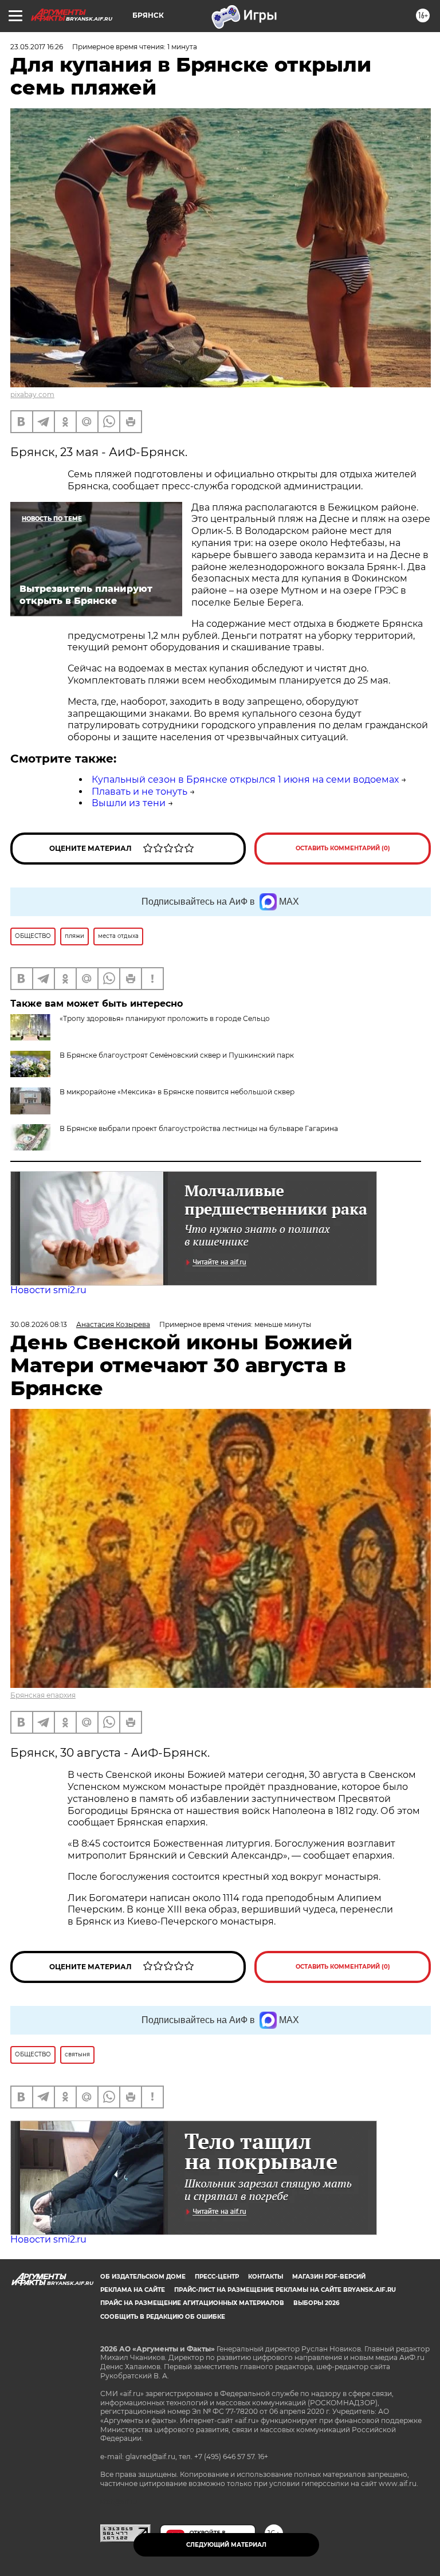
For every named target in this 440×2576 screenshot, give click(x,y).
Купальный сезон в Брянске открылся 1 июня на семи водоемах (245, 780)
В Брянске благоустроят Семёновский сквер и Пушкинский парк (177, 1055)
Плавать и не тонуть (140, 792)
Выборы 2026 (316, 2303)
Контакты (266, 2277)
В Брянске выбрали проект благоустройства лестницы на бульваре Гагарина (199, 1128)
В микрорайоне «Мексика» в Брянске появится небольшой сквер (177, 1092)
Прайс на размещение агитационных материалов (192, 2303)
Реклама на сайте (133, 2290)
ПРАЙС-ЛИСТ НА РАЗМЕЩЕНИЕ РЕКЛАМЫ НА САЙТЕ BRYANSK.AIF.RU (285, 2290)
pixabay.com (32, 394)
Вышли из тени (129, 803)
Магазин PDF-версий (329, 2277)
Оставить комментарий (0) (343, 848)
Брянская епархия (43, 1695)
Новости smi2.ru (48, 1290)
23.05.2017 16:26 (37, 47)
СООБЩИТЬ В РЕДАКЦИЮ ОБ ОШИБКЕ (163, 2317)
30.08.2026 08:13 (39, 1324)
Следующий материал (226, 2545)
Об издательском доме (143, 2277)
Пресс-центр (217, 2277)
